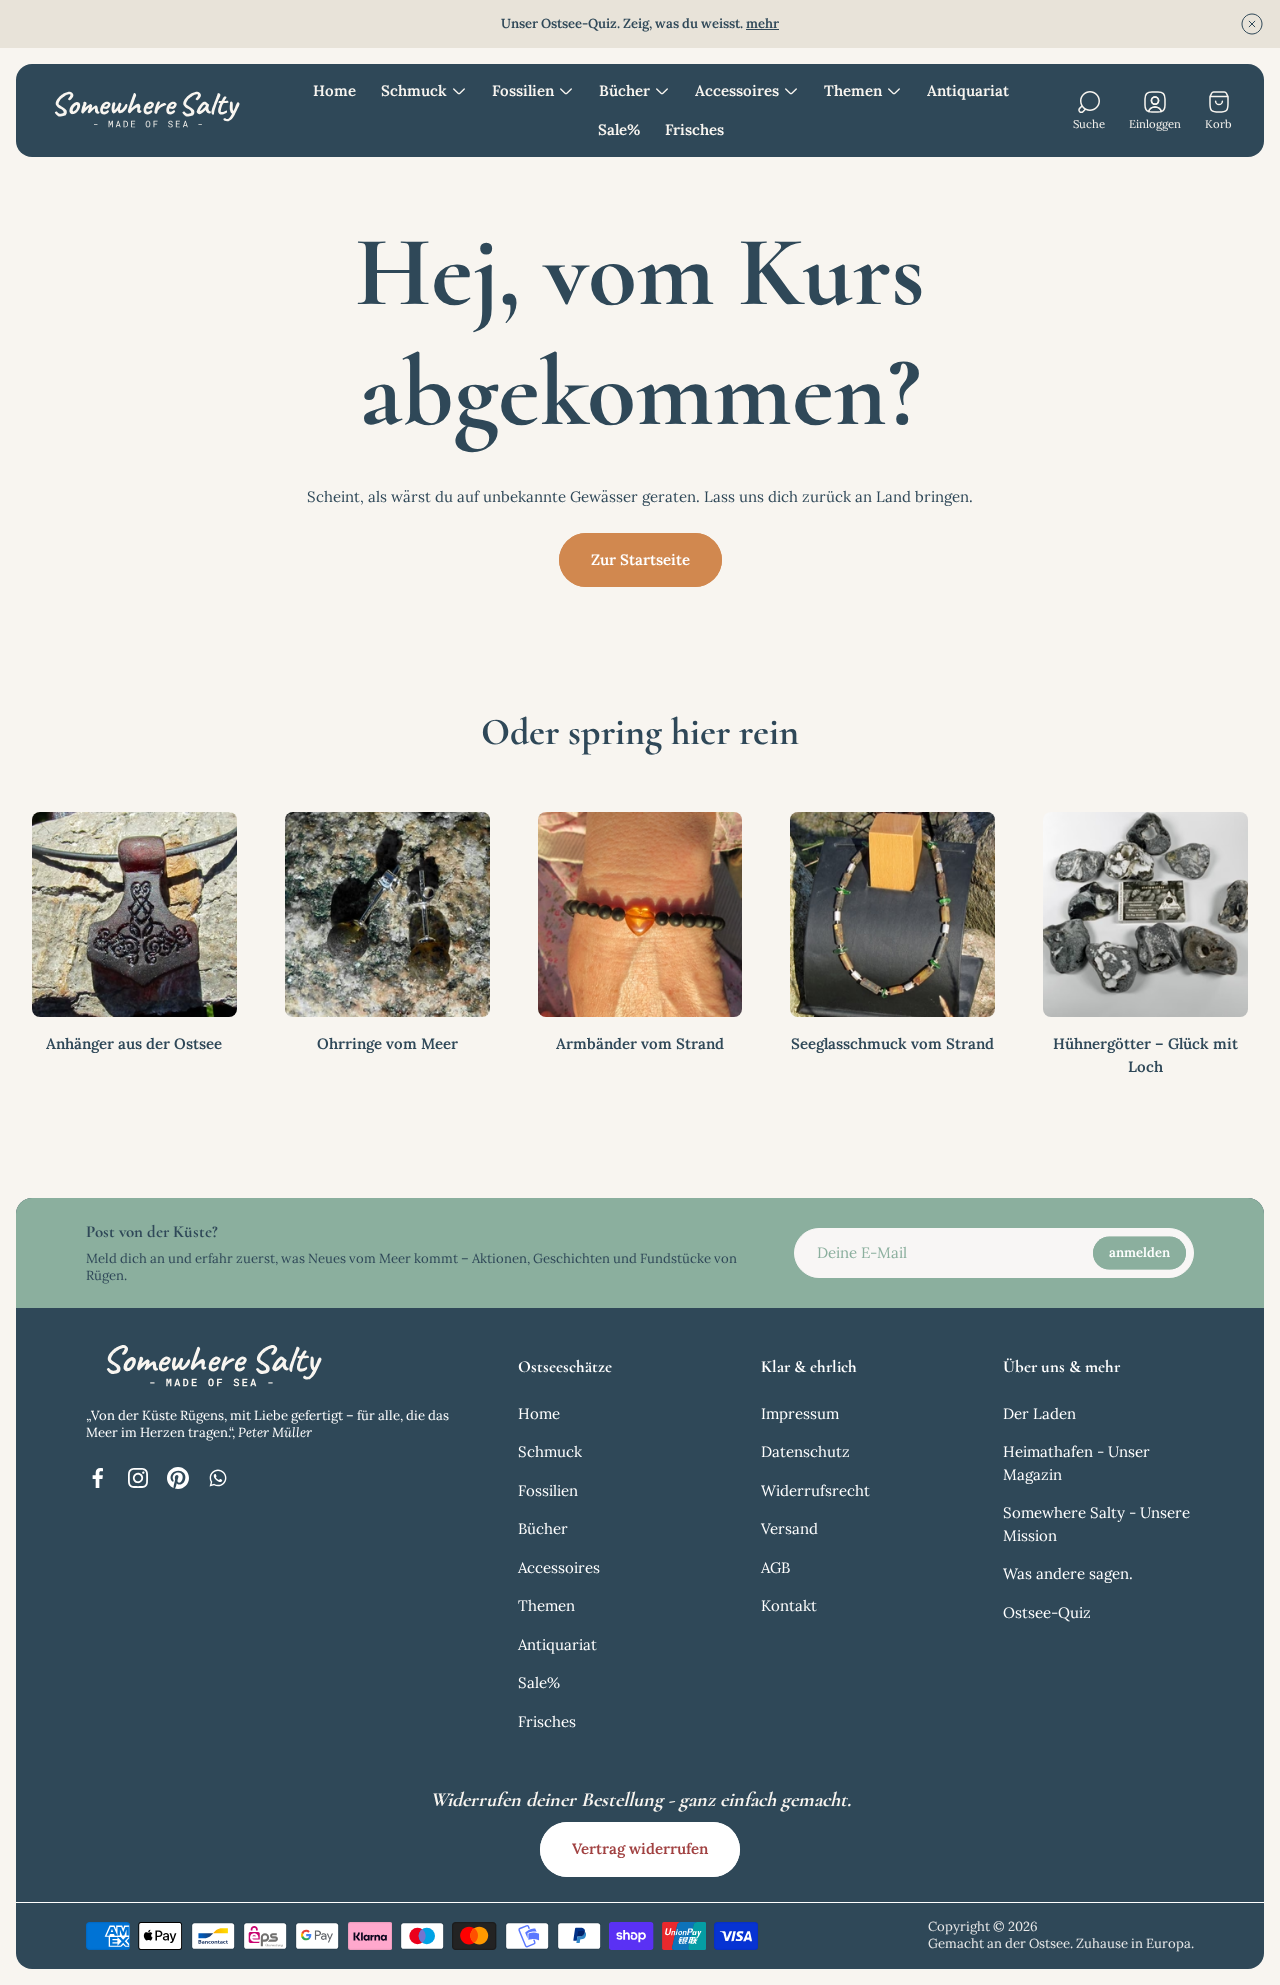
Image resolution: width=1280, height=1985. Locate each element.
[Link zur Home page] (211, 1366)
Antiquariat (557, 1644)
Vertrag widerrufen (640, 1848)
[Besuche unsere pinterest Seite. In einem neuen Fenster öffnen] (178, 1478)
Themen (546, 1605)
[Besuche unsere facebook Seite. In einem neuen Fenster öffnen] (98, 1478)
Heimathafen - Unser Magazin (1076, 1463)
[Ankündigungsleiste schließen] (1252, 24)
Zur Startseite (640, 559)
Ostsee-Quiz (1047, 1612)
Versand (789, 1528)
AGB (775, 1567)
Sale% (539, 1682)
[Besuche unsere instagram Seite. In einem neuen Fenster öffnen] (138, 1478)
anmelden (1139, 1252)
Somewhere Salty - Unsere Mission (1096, 1524)
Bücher (543, 1528)
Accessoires (559, 1567)
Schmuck (550, 1451)
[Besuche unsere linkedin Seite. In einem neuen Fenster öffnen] (218, 1478)
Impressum (800, 1413)
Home (539, 1413)
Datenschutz (805, 1451)
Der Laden (1039, 1413)
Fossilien (548, 1490)
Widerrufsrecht (815, 1490)
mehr (762, 23)
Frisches (547, 1721)
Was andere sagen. (1068, 1573)
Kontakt (789, 1605)
